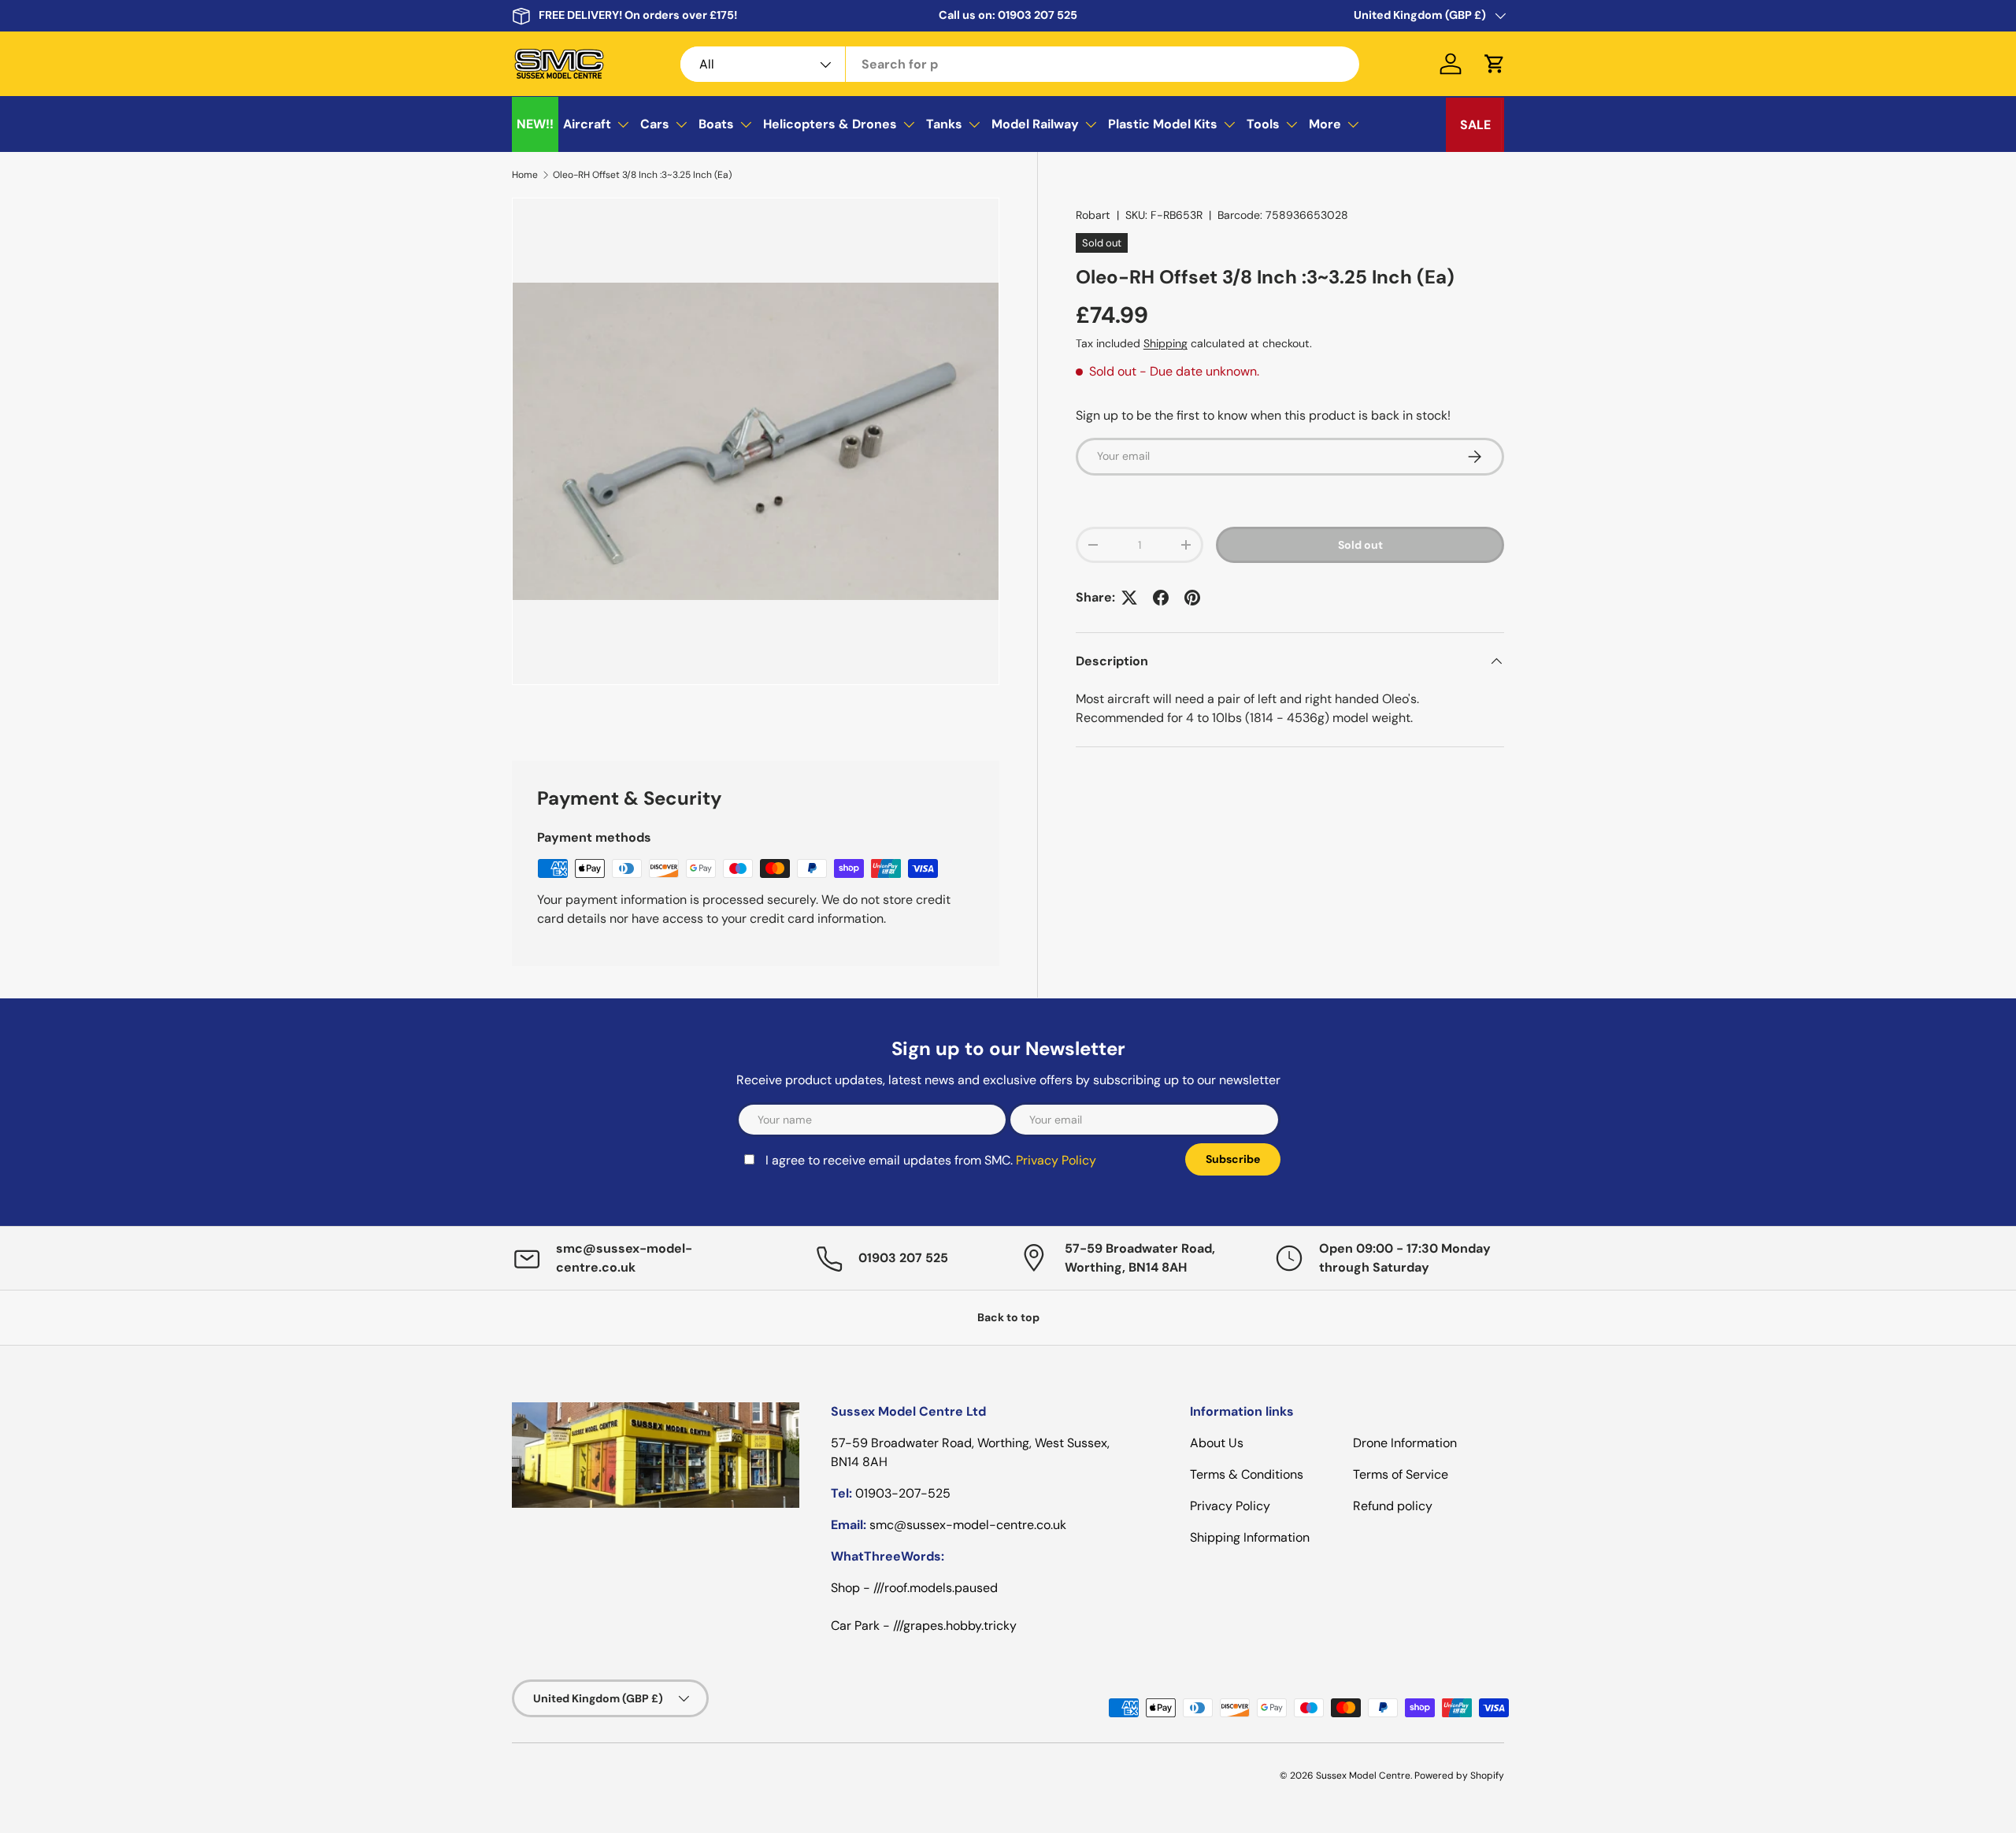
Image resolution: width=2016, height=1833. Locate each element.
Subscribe (1233, 1159)
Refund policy (1393, 1506)
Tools (1263, 124)
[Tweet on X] (1129, 598)
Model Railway (1035, 124)
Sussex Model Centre (1363, 1776)
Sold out (1360, 545)
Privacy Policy (1056, 1160)
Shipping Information (1250, 1537)
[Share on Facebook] (1161, 598)
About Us (1217, 1443)
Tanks (944, 124)
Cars (655, 124)
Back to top (1008, 1317)
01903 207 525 (1038, 15)
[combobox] (1020, 64)
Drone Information (1405, 1443)
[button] (1495, 64)
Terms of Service (1401, 1474)
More (1325, 124)
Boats (716, 124)
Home (525, 175)
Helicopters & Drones (830, 124)
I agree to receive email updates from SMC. (931, 1160)
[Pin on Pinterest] (1192, 598)
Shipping (1165, 343)
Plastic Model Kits (1163, 124)
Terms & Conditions (1247, 1474)
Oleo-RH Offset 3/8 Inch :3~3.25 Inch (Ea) (642, 175)
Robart (1093, 215)
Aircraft (587, 124)
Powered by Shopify (1459, 1776)
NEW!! (535, 124)
